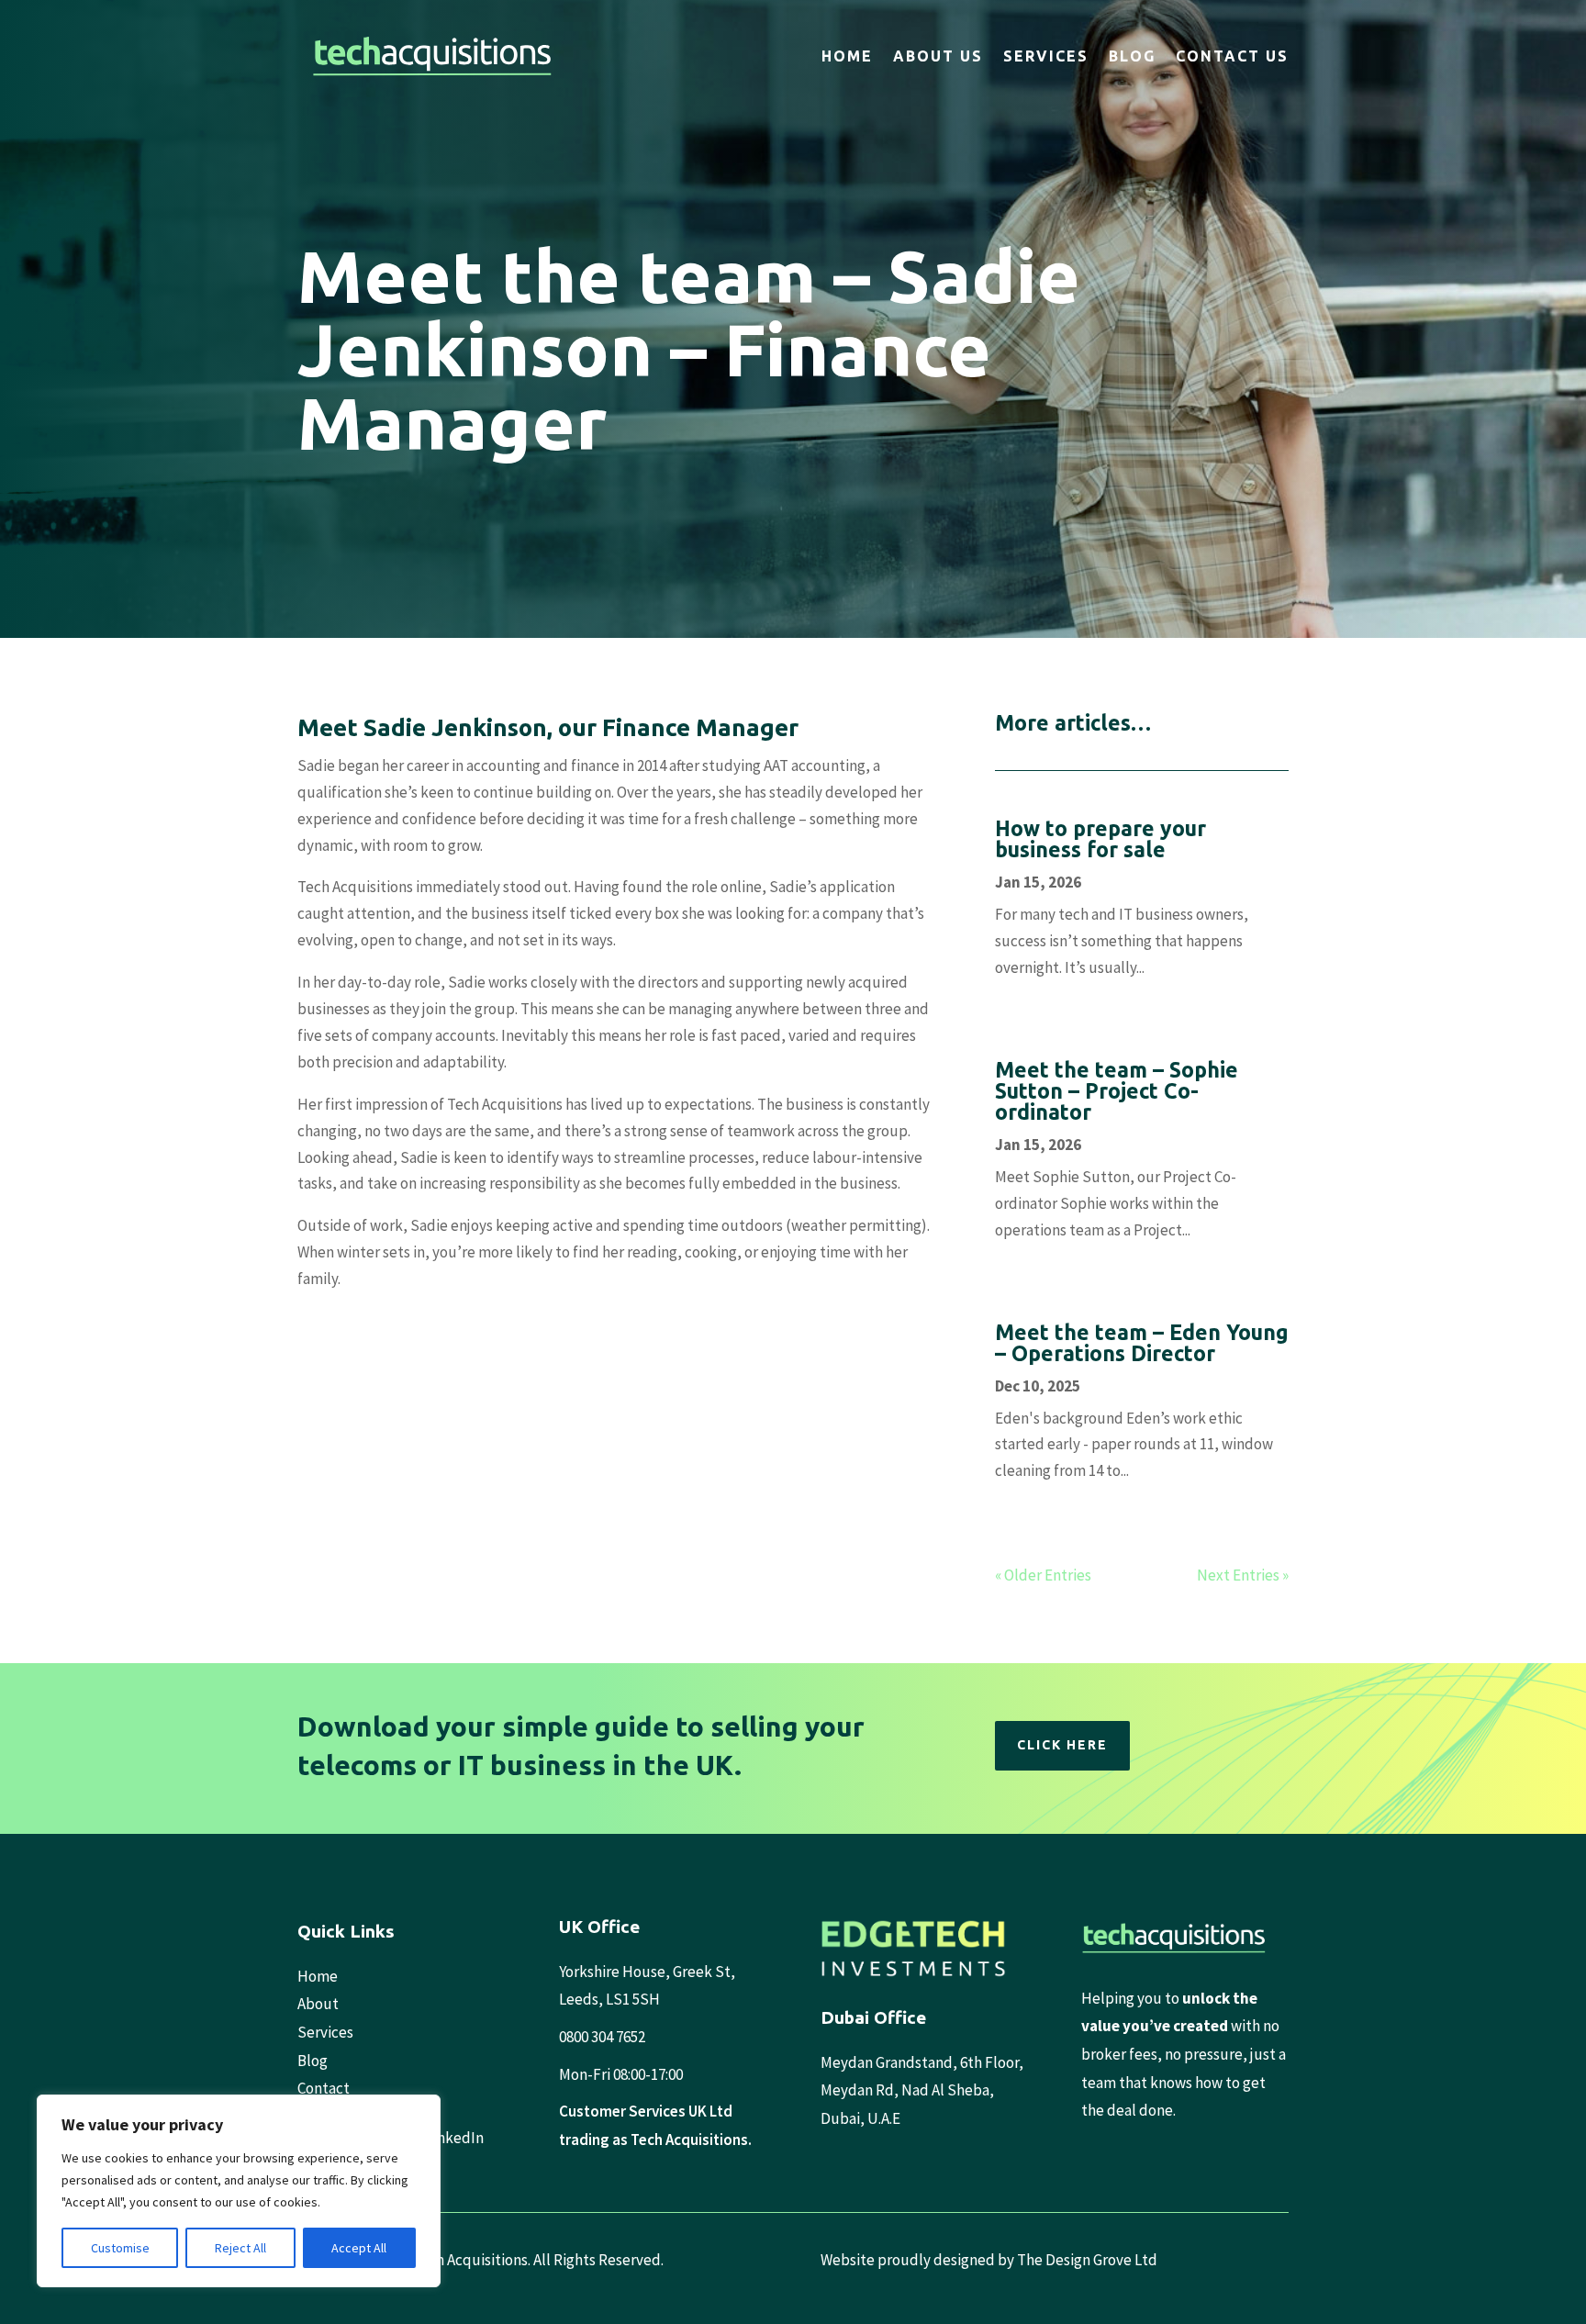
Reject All (240, 2248)
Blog (1132, 56)
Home (847, 56)
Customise (120, 2248)
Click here (1062, 1745)
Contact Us (1232, 56)
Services (1046, 56)
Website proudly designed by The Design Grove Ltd (989, 2260)
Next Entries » (1243, 1575)
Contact (324, 2088)
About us (938, 56)
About (318, 2004)
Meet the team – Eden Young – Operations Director (1142, 1343)
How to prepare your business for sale (1100, 839)
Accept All (359, 2248)
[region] (239, 2191)
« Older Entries (1043, 1575)
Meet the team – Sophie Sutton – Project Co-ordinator (1117, 1091)
